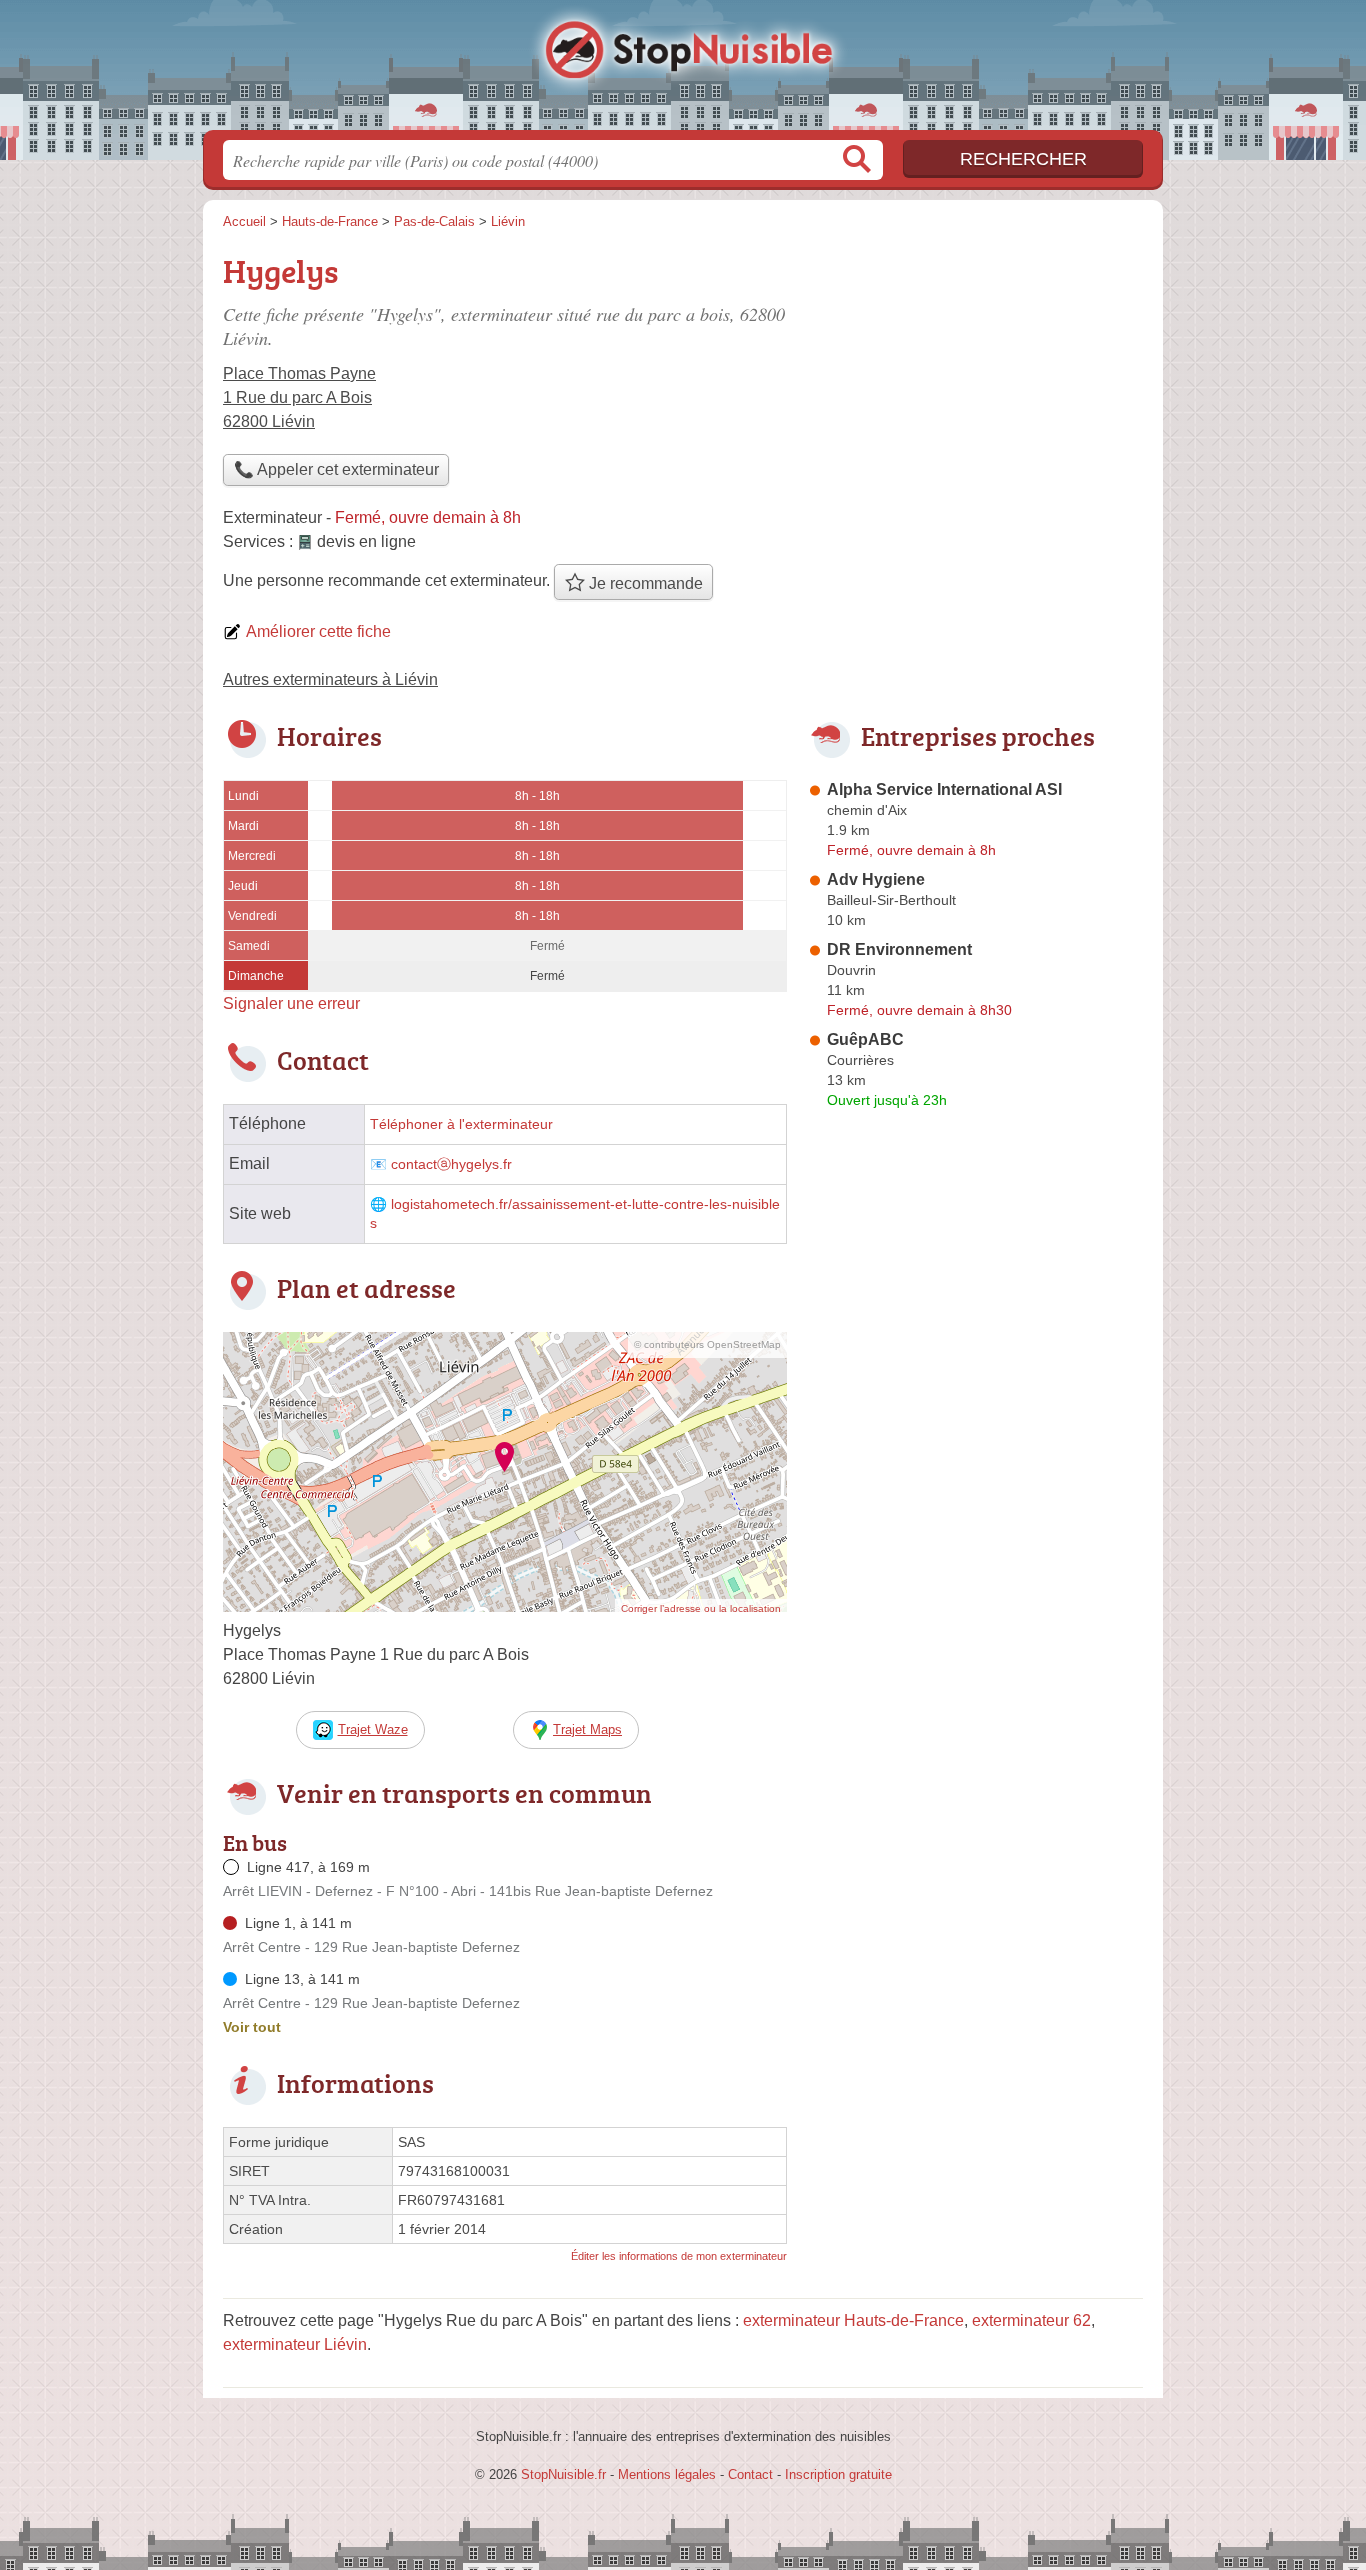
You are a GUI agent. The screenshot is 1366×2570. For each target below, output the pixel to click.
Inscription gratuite (838, 2474)
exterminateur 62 (1031, 2320)
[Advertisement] (975, 386)
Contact (750, 2474)
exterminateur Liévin (295, 2344)
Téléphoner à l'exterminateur (461, 1124)
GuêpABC (865, 1039)
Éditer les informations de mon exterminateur (679, 2256)
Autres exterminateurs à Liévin (330, 679)
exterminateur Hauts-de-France (853, 2320)
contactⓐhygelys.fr (451, 1164)
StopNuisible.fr (683, 71)
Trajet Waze (373, 1729)
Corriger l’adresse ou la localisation (701, 1608)
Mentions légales (667, 2474)
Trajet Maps (587, 1729)
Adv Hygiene (876, 879)
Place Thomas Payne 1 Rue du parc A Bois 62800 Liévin (299, 397)
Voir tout (252, 2027)
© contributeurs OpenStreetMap (707, 1344)
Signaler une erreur (291, 1003)
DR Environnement (899, 949)
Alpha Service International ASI (944, 789)
